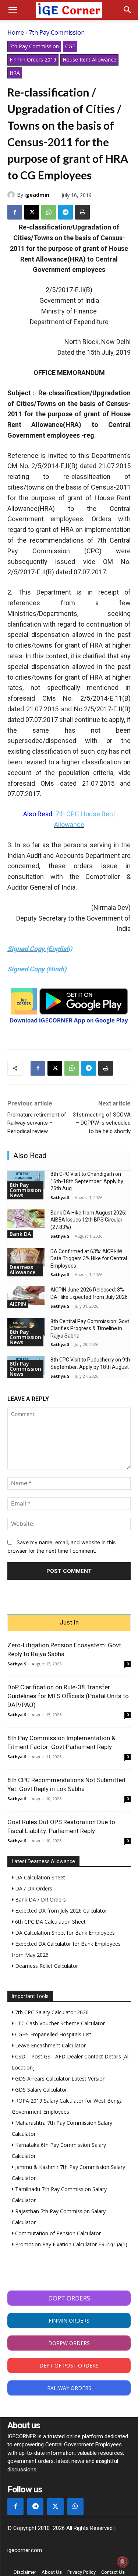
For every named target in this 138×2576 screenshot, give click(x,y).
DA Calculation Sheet (39, 1877)
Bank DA (20, 1234)
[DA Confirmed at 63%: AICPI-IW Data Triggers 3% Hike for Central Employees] (26, 1257)
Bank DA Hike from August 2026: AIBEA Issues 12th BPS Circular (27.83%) (88, 1220)
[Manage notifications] (123, 2562)
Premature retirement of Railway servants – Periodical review (37, 1123)
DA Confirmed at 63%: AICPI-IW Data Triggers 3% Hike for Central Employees (89, 1259)
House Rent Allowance (89, 59)
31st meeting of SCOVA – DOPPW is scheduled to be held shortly (102, 1123)
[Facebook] (15, 212)
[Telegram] (66, 212)
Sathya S (60, 1197)
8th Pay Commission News (25, 1190)
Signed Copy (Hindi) (37, 969)
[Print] (82, 212)
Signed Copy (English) (40, 949)
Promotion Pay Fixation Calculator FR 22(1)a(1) (70, 2244)
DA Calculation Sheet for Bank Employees (64, 1933)
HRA (15, 73)
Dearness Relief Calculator (46, 1966)
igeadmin (37, 195)
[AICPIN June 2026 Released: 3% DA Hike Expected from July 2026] (26, 1296)
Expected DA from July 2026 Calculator (60, 1911)
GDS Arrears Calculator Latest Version (60, 2079)
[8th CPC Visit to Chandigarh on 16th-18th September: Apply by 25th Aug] (26, 1180)
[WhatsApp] (49, 212)
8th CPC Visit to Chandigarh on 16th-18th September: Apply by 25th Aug (87, 1181)
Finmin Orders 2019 (33, 59)
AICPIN (18, 1304)
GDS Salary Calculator (40, 2090)
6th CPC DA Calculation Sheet (50, 1922)
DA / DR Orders (33, 1888)
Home (16, 32)
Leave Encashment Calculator (50, 2045)
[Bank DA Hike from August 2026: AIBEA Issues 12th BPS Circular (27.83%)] (26, 1219)
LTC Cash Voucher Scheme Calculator (59, 2023)
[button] (13, 10)
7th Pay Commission (57, 32)
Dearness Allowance (22, 1270)
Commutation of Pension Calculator (57, 2233)
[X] (32, 212)
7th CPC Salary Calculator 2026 (51, 2012)
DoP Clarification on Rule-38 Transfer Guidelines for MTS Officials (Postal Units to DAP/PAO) (68, 1696)
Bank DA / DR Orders (40, 1899)
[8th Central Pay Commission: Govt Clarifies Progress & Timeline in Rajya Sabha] (26, 1327)
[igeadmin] (12, 195)
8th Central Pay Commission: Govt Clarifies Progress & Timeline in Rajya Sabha (90, 1329)
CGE (70, 46)
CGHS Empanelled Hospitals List (52, 2034)
